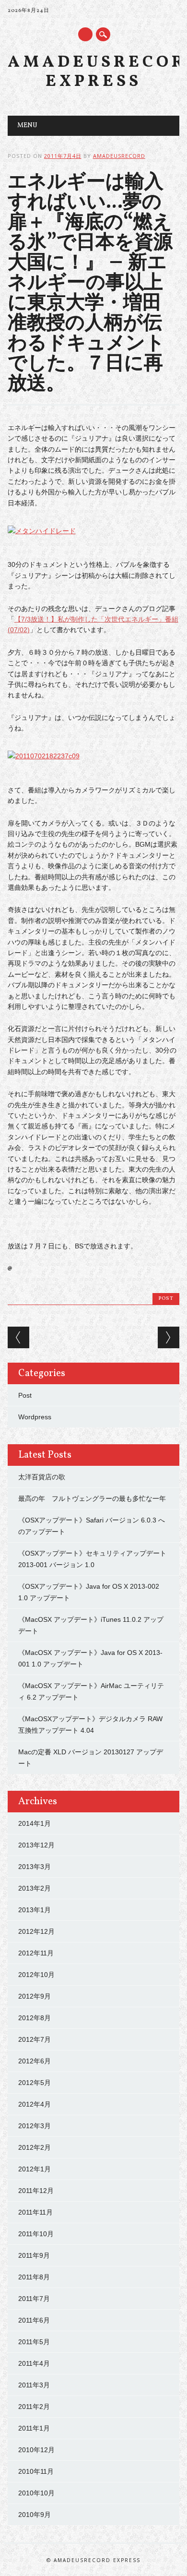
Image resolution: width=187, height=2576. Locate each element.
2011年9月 (34, 2255)
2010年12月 (36, 2450)
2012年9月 (35, 1996)
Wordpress (35, 1417)
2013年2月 (35, 1888)
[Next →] (169, 1337)
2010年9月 (35, 2515)
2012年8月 (35, 2018)
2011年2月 (34, 2407)
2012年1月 (35, 2169)
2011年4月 (34, 2363)
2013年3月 (35, 1867)
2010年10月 (36, 2493)
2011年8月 (34, 2277)
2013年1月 (35, 1910)
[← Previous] (18, 1337)
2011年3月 (34, 2385)
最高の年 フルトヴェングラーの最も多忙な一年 (92, 1498)
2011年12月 (36, 2191)
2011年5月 (34, 2342)
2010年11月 (36, 2471)
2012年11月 (36, 1953)
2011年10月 (36, 2234)
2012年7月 (35, 2039)
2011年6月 (34, 2320)
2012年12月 (36, 1931)
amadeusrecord (119, 156)
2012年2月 (35, 2147)
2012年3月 (35, 2126)
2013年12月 (36, 1845)
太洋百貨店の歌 (42, 1477)
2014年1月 (35, 1823)
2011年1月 (34, 2428)
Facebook (85, 34)
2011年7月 (34, 2299)
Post (166, 1299)
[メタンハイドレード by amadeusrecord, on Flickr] (42, 531)
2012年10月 (36, 1975)
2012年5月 (35, 2083)
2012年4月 (35, 2104)
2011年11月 (35, 2212)
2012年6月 (35, 2061)
